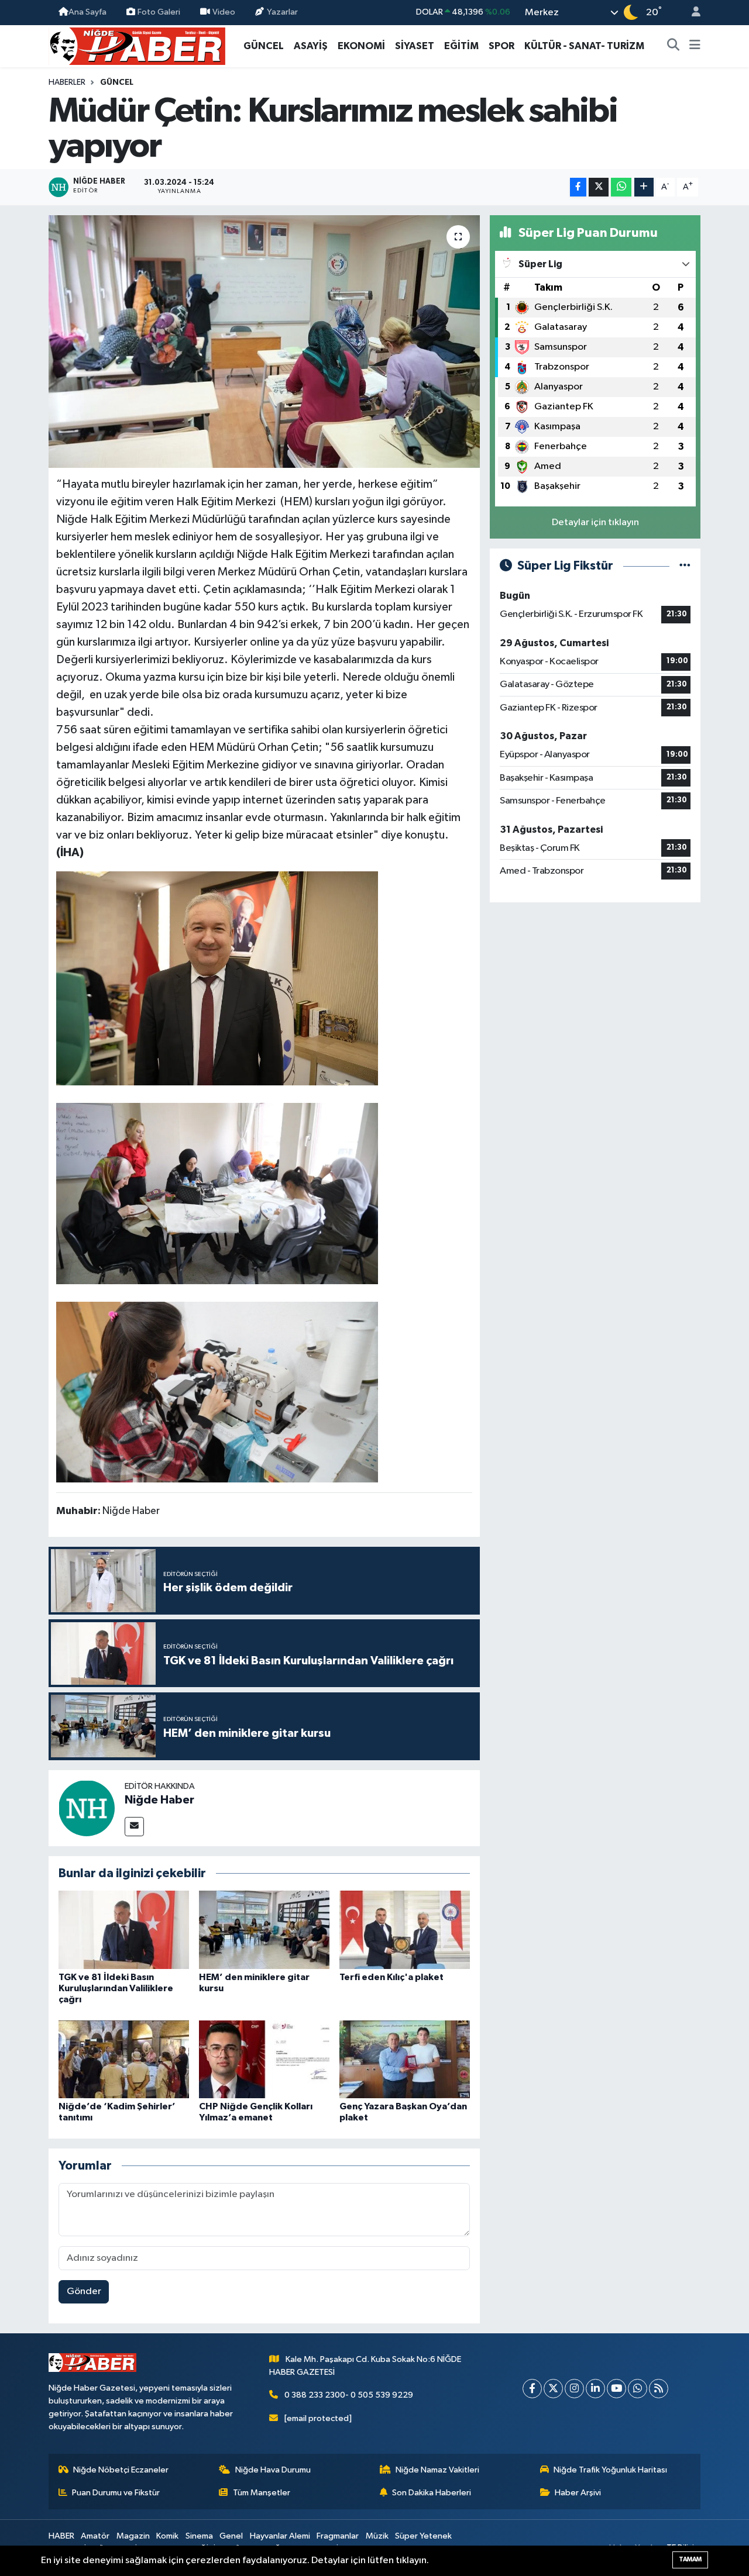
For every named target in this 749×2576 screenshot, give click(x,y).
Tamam (690, 2559)
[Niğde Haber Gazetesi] (137, 45)
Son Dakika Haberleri (432, 2493)
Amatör (95, 2536)
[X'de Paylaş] (599, 187)
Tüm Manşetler (262, 2493)
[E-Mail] (134, 1827)
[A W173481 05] (217, 1193)
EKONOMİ (361, 46)
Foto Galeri (159, 12)
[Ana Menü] (695, 46)
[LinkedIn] (595, 2389)
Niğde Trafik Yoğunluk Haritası (610, 2470)
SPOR (501, 46)
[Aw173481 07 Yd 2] (217, 978)
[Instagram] (574, 2389)
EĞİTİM (461, 46)
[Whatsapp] (638, 2389)
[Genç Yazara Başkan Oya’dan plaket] (405, 2059)
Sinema (199, 2536)
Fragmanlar (338, 2536)
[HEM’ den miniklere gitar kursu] (264, 1930)
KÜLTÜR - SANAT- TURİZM (584, 46)
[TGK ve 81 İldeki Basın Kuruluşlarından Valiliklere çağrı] (124, 1930)
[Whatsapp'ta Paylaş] (621, 187)
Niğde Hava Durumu (273, 2470)
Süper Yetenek (423, 2536)
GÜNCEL (264, 46)
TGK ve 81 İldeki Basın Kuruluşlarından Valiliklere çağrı (116, 1988)
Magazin (133, 2536)
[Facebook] (532, 2389)
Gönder (84, 2291)
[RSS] (659, 2389)
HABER (61, 2536)
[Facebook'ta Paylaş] (578, 187)
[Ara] (674, 46)
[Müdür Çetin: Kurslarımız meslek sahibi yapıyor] (264, 342)
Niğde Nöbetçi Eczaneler (121, 2470)
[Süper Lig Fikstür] (685, 566)
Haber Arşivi (578, 2493)
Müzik (377, 2536)
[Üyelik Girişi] (691, 13)
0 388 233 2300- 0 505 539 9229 (349, 2395)
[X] (553, 2389)
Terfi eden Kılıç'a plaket (391, 1977)
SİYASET (415, 46)
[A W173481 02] (217, 1391)
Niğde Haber (159, 1800)
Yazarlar (282, 12)
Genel (231, 2536)
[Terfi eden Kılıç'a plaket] (405, 1930)
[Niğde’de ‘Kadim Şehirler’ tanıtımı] (124, 2059)
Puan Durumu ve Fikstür (116, 2493)
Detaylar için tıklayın (595, 523)
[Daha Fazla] (644, 187)
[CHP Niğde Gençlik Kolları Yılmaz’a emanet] (264, 2059)
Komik (167, 2536)
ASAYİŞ (311, 46)
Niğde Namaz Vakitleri (437, 2470)
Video (224, 12)
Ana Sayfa (87, 12)
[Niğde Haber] (87, 1808)
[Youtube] (616, 2389)
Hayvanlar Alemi (280, 2536)
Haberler (67, 82)
